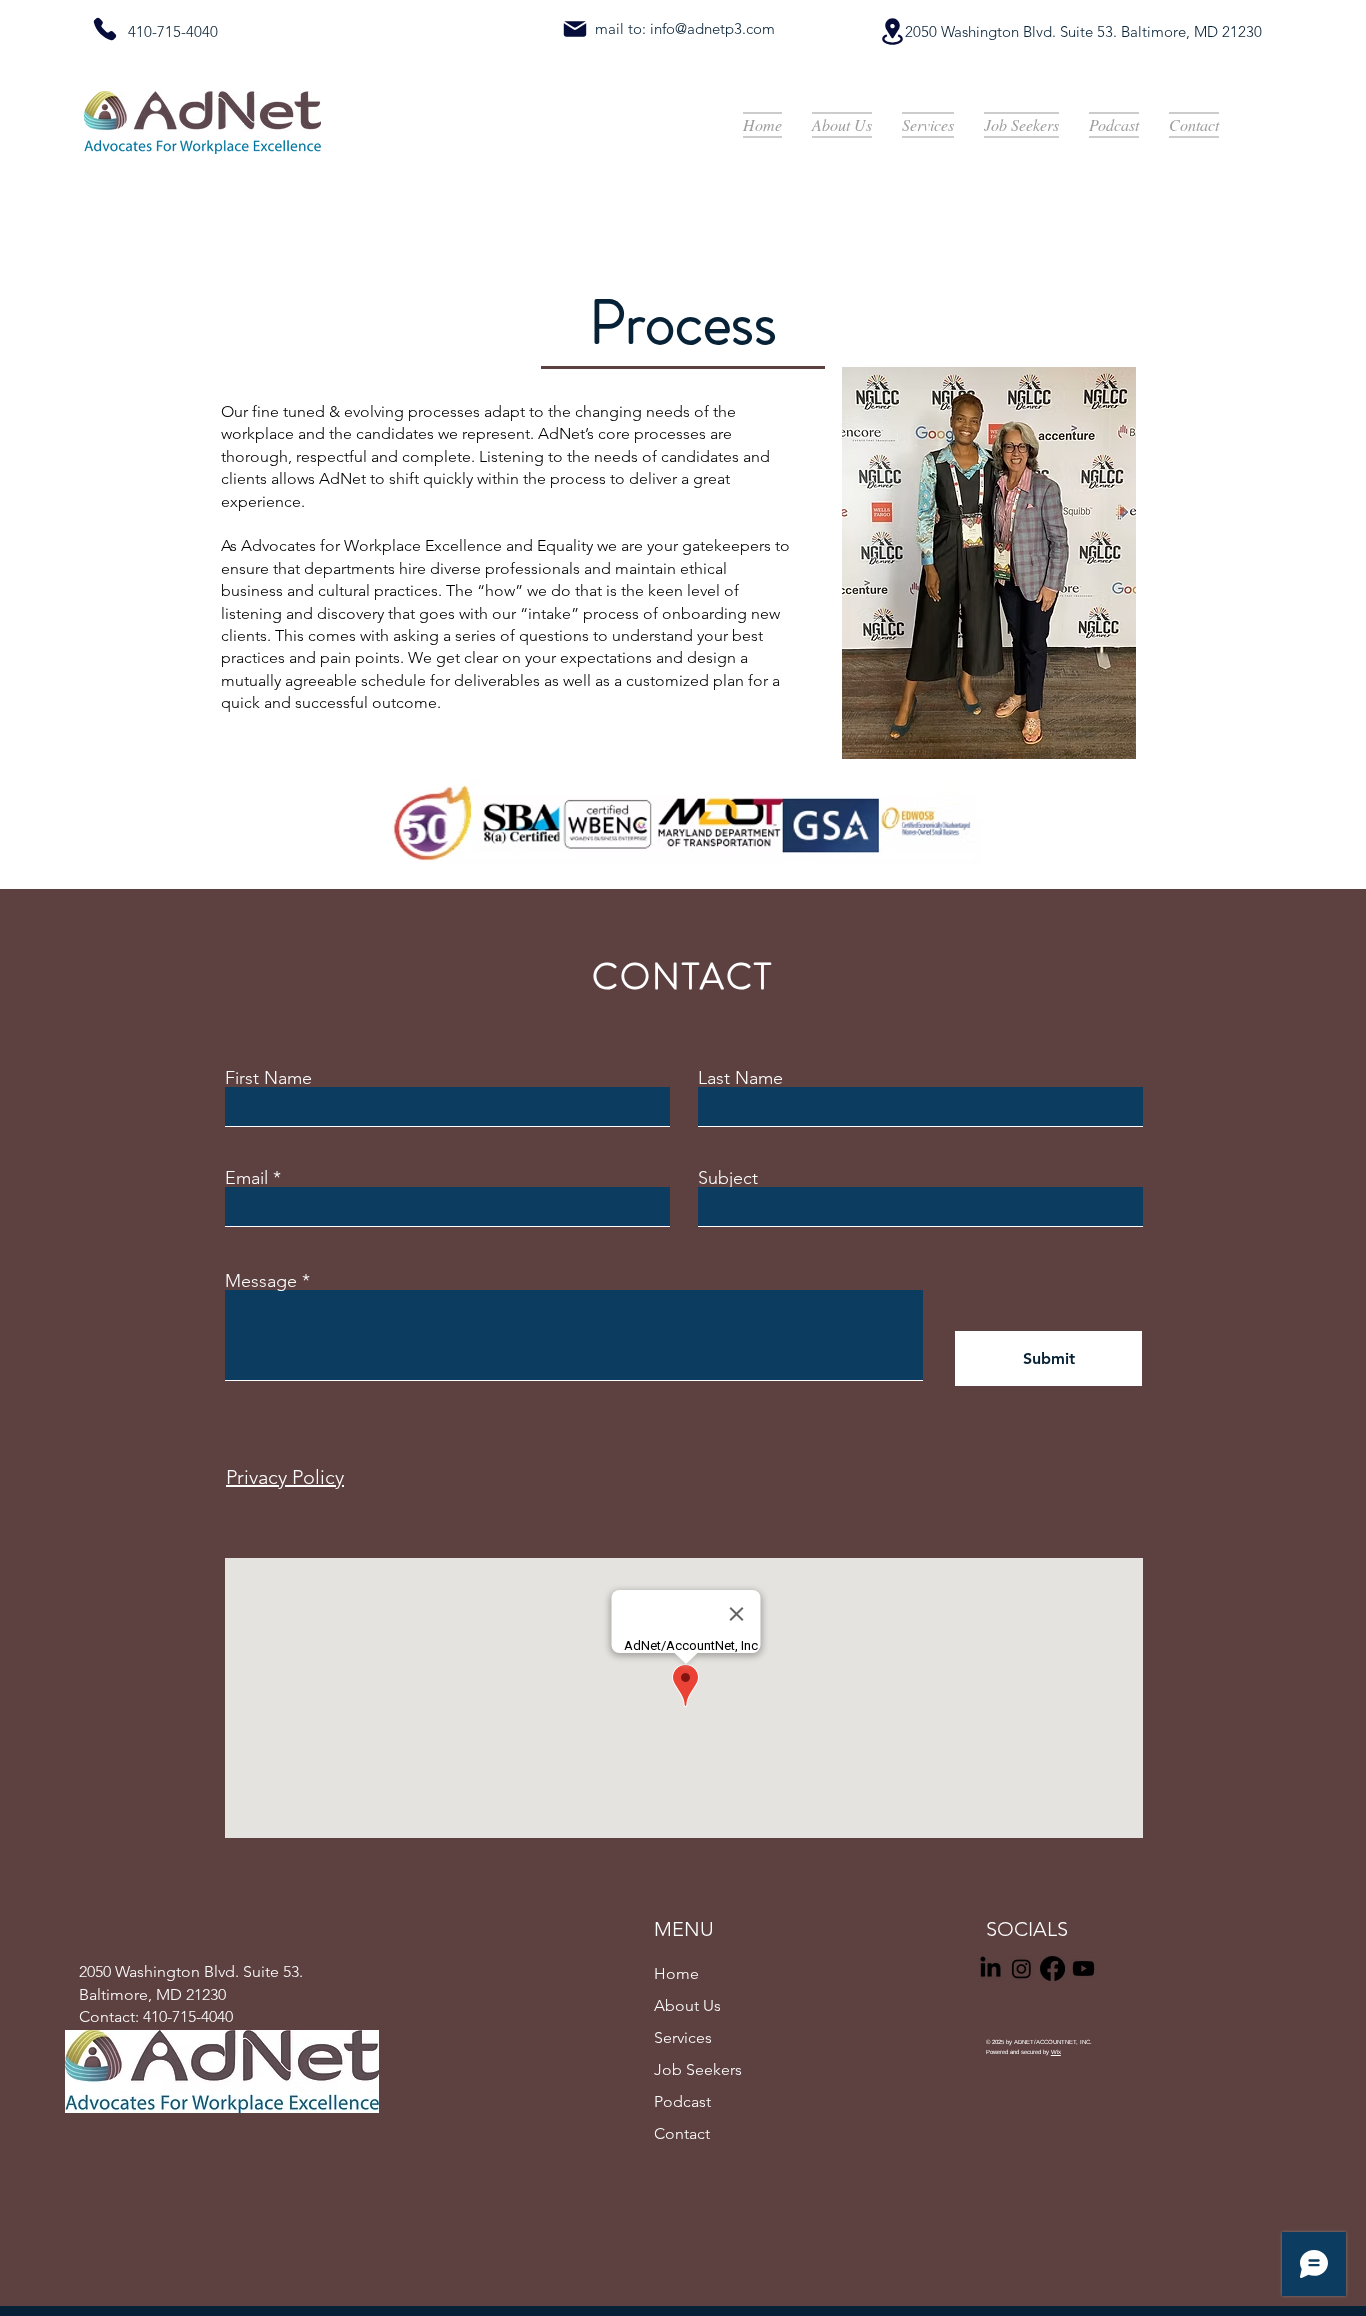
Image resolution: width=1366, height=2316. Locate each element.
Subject (728, 1178)
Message (261, 1281)
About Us (687, 2005)
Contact (682, 2133)
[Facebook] (1052, 1968)
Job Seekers (698, 2069)
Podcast (682, 2101)
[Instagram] (1021, 1968)
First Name (268, 1078)
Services (683, 2037)
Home (676, 1973)
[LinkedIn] (990, 1968)
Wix (1056, 2052)
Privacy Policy (285, 1477)
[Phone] (105, 29)
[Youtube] (1083, 1968)
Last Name (740, 1078)
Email (246, 1178)
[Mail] (575, 29)
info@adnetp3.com (712, 28)
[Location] (892, 31)
